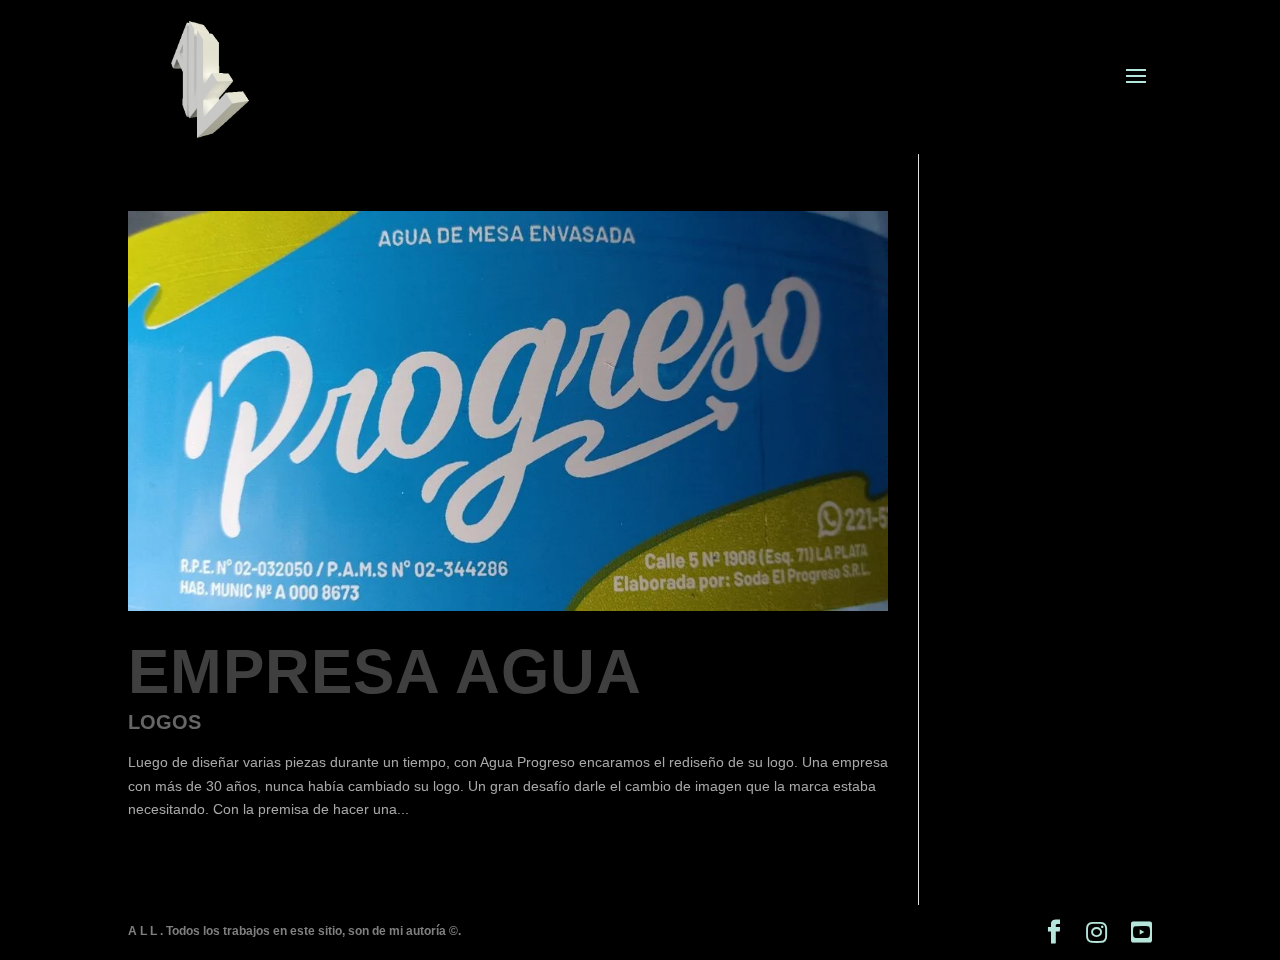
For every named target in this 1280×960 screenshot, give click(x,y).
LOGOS (164, 722)
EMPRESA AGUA (385, 671)
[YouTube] (1141, 932)
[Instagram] (1096, 932)
